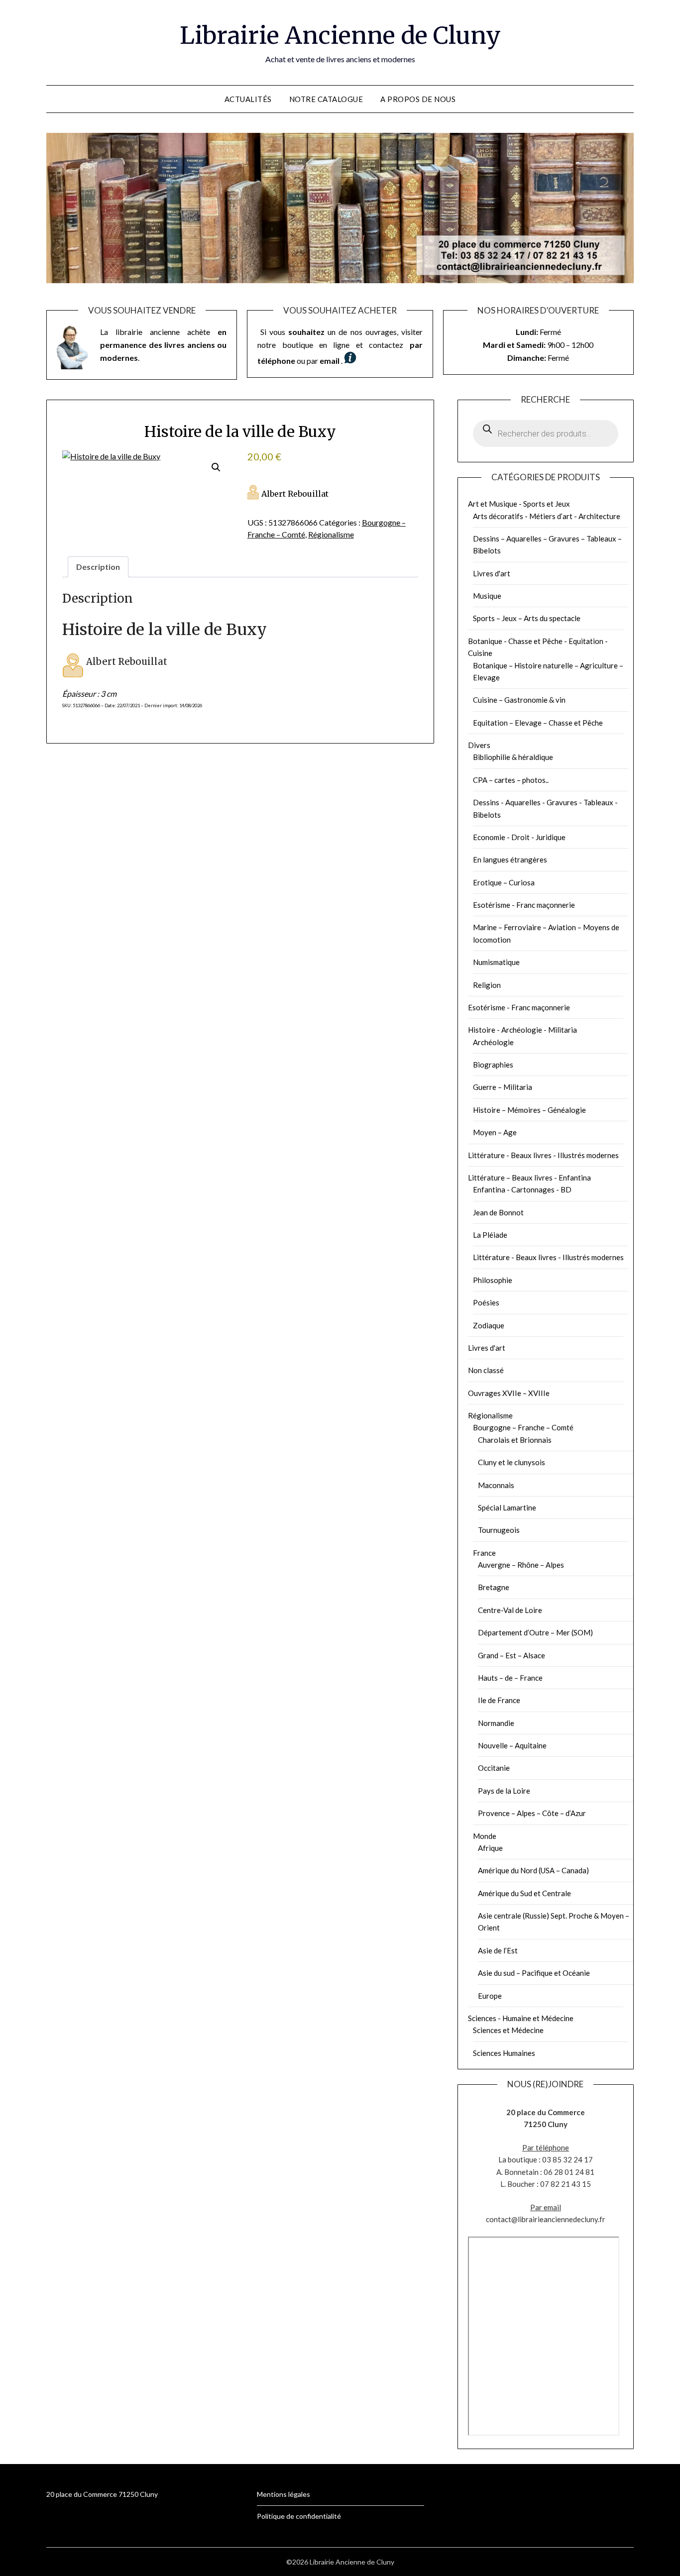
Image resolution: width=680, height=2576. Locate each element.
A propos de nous (418, 99)
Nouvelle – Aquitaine (512, 1745)
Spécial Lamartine (507, 1507)
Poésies (486, 1302)
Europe (490, 1996)
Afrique (490, 1848)
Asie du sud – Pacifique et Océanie (534, 1973)
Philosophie (493, 1280)
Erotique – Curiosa (504, 882)
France (484, 1553)
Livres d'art (492, 573)
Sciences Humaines (504, 2053)
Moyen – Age (495, 1132)
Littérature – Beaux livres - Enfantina (529, 1178)
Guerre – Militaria (503, 1087)
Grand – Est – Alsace (511, 1655)
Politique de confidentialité (299, 2516)
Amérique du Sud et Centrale (524, 1893)
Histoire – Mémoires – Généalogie (529, 1110)
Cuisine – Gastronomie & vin (519, 700)
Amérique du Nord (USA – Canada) (533, 1870)
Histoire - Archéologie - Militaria (522, 1030)
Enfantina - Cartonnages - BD (522, 1189)
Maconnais (496, 1485)
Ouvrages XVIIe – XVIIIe (509, 1393)
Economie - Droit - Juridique (519, 837)
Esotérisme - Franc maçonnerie (524, 905)
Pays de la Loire (504, 1791)
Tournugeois (499, 1530)
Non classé (486, 1370)
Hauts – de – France (510, 1678)
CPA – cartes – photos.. (511, 780)
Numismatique (496, 962)
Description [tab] (98, 567)
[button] (216, 467)
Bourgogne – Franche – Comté (523, 1427)
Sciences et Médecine (508, 2030)
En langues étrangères (510, 859)
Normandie (496, 1723)
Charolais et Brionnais (515, 1440)
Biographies (493, 1065)
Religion (487, 985)
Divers (479, 745)
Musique (487, 596)
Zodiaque (489, 1325)
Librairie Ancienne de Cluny (340, 35)
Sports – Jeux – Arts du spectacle (527, 618)
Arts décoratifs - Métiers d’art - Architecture (547, 516)
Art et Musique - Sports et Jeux (519, 504)
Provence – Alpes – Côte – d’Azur (532, 1813)
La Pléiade (490, 1235)
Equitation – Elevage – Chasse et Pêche (538, 723)
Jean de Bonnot (498, 1212)
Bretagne (494, 1587)
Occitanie (494, 1768)
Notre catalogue (326, 99)
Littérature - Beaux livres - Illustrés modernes (543, 1155)
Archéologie (493, 1042)
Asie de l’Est (498, 1950)
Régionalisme (331, 534)
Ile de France (499, 1700)
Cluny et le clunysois (511, 1462)
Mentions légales (283, 2494)
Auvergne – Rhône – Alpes (521, 1565)
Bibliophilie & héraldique (513, 757)
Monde (485, 1836)
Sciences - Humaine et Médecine (521, 2018)
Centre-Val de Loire (510, 1610)
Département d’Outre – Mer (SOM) (535, 1632)
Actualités (248, 99)
